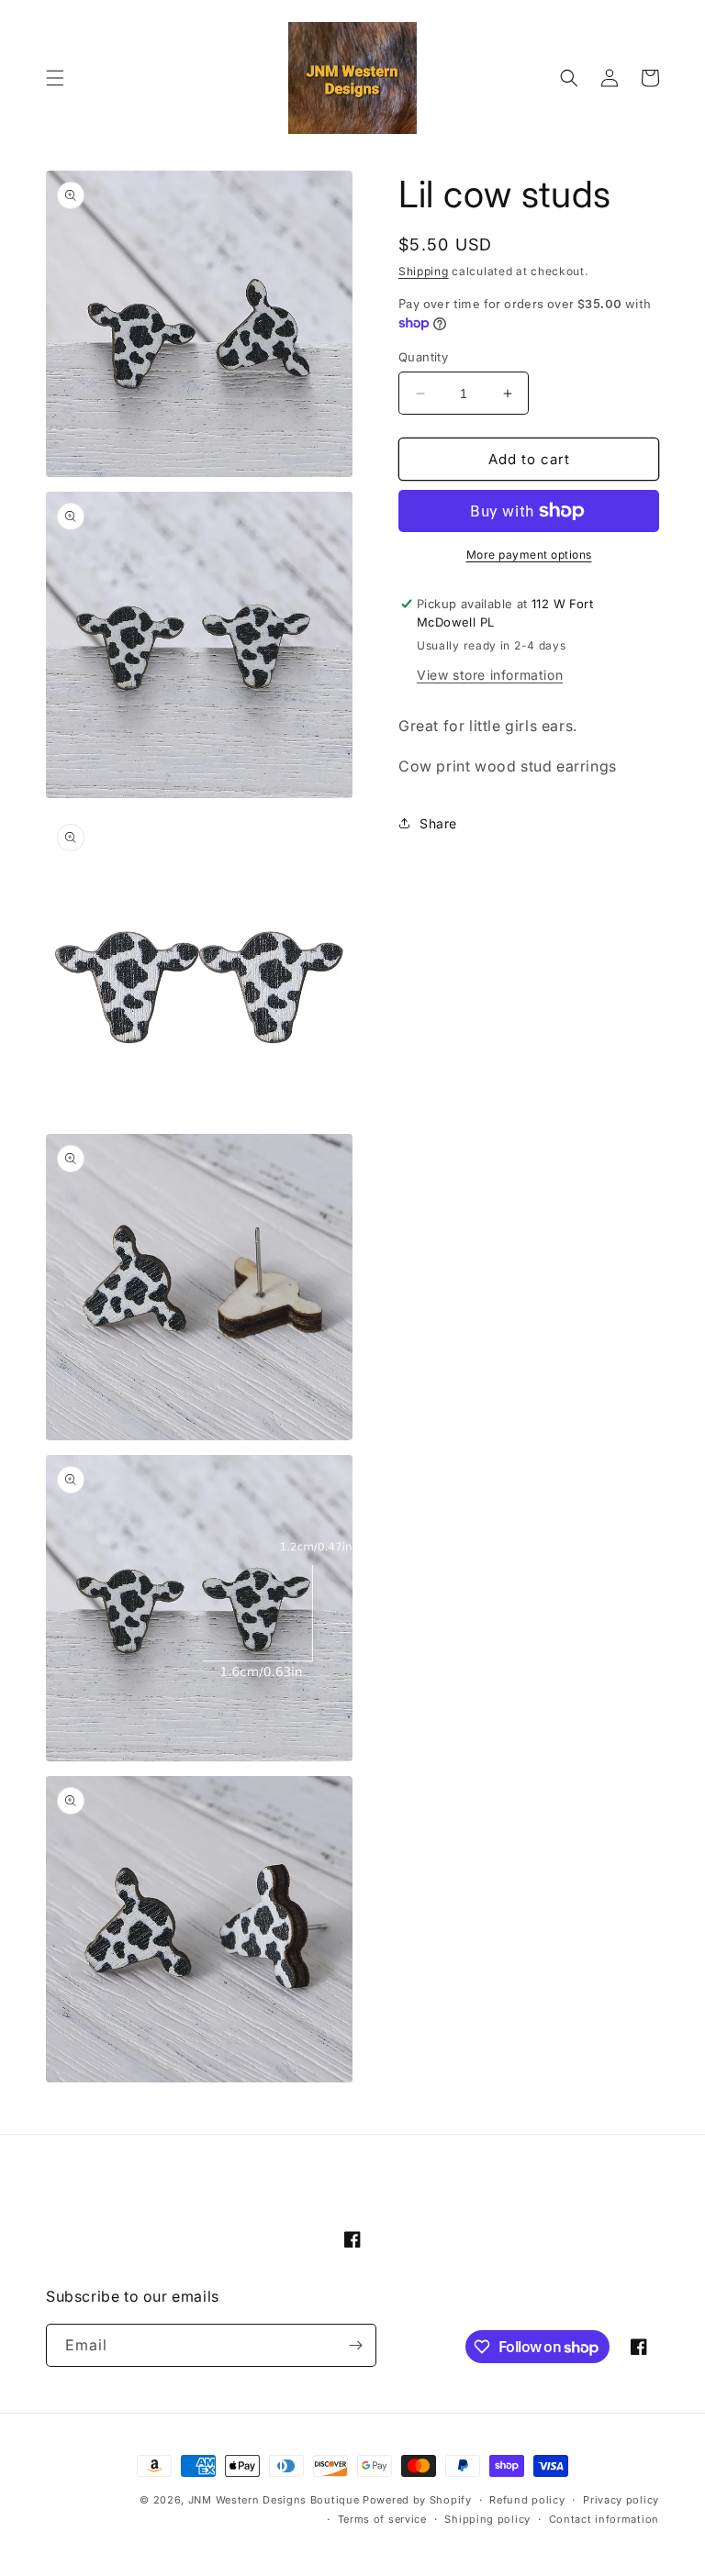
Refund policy (527, 2500)
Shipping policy (487, 2519)
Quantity (423, 357)
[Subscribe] (355, 2345)
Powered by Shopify (417, 2500)
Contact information (604, 2519)
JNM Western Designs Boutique (274, 2500)
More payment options (529, 555)
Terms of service (382, 2519)
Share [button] (438, 823)
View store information (490, 675)
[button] (55, 78)
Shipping (424, 271)
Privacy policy (621, 2500)
